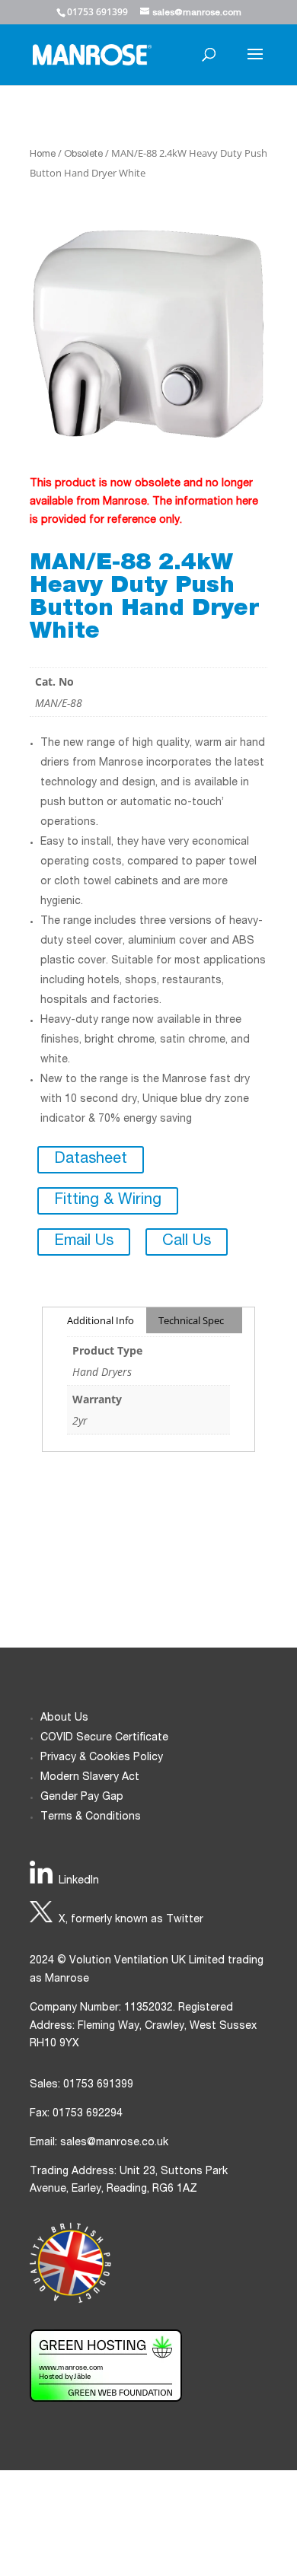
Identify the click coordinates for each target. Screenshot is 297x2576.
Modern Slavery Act (90, 1778)
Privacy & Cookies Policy (102, 1758)
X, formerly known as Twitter (131, 1920)
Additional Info (101, 1320)
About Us (64, 1718)
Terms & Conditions (91, 1817)
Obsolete (83, 155)
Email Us (84, 1242)
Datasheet (91, 1160)
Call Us (187, 1242)
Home (43, 155)
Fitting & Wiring (108, 1201)
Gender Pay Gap (82, 1797)
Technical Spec (191, 1320)
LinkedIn (79, 1881)
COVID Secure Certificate (104, 1738)
